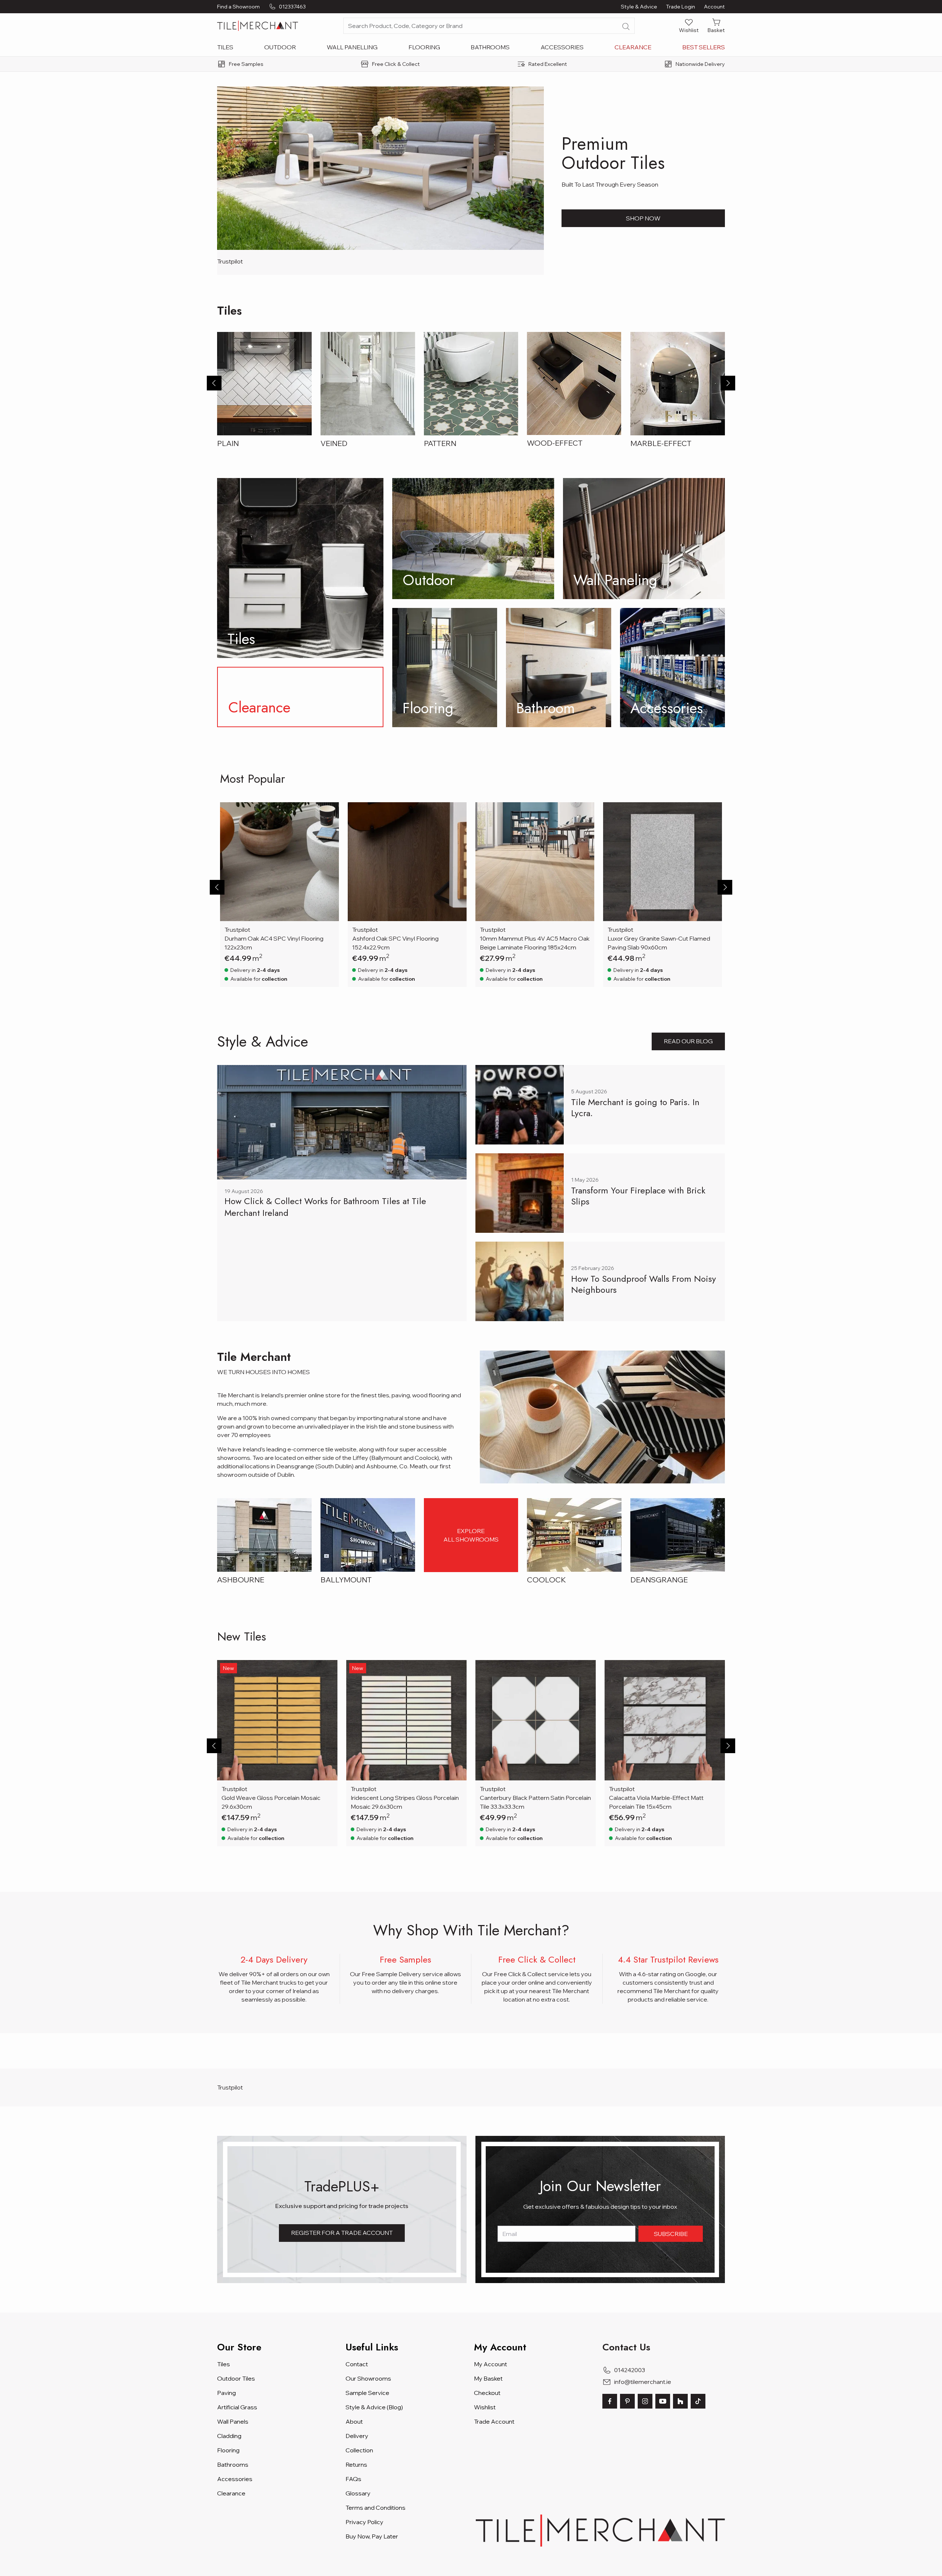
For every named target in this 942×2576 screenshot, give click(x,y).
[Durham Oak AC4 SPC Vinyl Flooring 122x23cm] (279, 862)
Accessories (562, 47)
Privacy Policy (364, 2522)
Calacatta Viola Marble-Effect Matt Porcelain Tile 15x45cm (656, 1802)
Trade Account (494, 2421)
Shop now (643, 218)
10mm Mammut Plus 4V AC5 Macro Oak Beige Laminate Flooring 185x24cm (535, 943)
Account (714, 7)
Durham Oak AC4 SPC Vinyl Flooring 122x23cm (274, 943)
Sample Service (367, 2393)
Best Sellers (704, 47)
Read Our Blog (688, 1041)
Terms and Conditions (376, 2508)
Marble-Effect (661, 443)
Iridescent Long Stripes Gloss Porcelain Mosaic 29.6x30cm (405, 1802)
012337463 (292, 7)
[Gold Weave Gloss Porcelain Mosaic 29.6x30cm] (277, 1720)
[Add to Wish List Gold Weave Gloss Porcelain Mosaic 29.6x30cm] (327, 1670)
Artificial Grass (237, 2407)
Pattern (440, 443)
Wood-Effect (555, 443)
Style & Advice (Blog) (374, 2407)
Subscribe (671, 2234)
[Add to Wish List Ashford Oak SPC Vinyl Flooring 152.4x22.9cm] (456, 813)
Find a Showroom (238, 7)
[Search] (626, 26)
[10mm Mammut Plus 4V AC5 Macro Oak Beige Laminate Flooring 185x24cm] (535, 862)
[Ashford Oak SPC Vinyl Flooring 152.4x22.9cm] (407, 862)
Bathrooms (490, 47)
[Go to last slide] (214, 383)
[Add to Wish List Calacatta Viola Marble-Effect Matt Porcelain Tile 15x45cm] (715, 1670)
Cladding (229, 2436)
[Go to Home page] (258, 26)
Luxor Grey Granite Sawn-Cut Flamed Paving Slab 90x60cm (659, 943)
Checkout (487, 2393)
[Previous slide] (217, 887)
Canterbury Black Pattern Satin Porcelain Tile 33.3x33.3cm (535, 1802)
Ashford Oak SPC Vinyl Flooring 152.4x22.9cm (395, 943)
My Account (491, 2364)
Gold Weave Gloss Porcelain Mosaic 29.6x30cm (271, 1802)
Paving (226, 2393)
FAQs (353, 2479)
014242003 (630, 2370)
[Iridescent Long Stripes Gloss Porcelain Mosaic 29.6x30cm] (406, 1720)
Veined (334, 443)
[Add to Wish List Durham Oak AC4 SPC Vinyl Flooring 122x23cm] (329, 813)
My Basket (488, 2378)
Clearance (633, 47)
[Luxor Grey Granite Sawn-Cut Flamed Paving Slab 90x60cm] (663, 862)
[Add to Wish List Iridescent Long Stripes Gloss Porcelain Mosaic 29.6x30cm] (456, 1670)
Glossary (358, 2493)
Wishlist (485, 2407)
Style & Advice (639, 7)
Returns (356, 2464)
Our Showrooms (368, 2378)
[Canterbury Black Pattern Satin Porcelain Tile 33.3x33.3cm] (536, 1720)
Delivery (357, 2436)
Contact (357, 2364)
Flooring (424, 47)
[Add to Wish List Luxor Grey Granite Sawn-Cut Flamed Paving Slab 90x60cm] (712, 813)
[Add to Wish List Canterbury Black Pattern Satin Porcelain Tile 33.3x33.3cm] (585, 1670)
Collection (359, 2450)
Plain (228, 443)
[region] (471, 895)
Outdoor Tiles (236, 2378)
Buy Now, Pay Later (372, 2536)
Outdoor (280, 47)
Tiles (225, 47)
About (354, 2421)
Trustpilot (230, 261)
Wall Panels (233, 2421)
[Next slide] (728, 383)
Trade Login (681, 7)
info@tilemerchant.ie (643, 2382)
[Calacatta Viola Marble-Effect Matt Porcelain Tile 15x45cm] (665, 1720)
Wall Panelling (352, 47)
